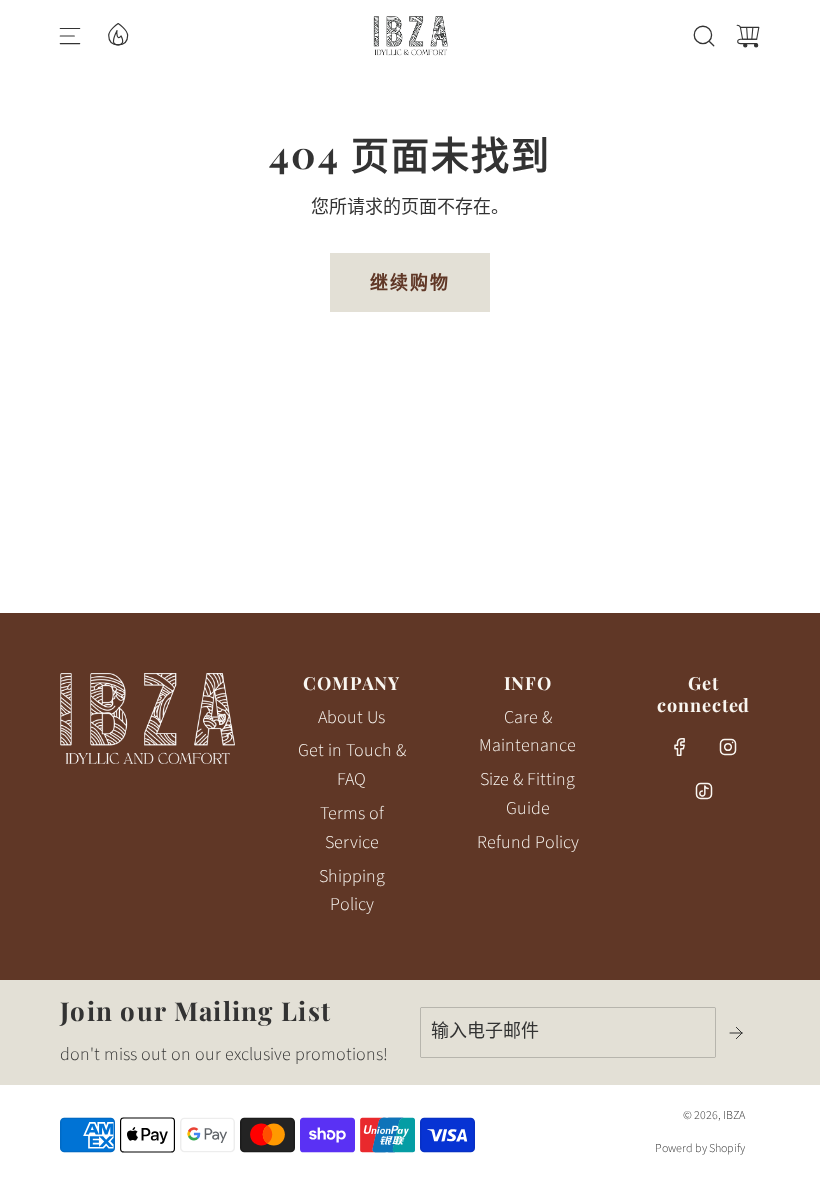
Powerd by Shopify (700, 1148)
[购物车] (748, 36)
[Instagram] (728, 747)
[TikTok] (704, 791)
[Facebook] (680, 747)
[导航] (70, 36)
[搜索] (704, 36)
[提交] (738, 1033)
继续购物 (410, 282)
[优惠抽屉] (117, 33)
